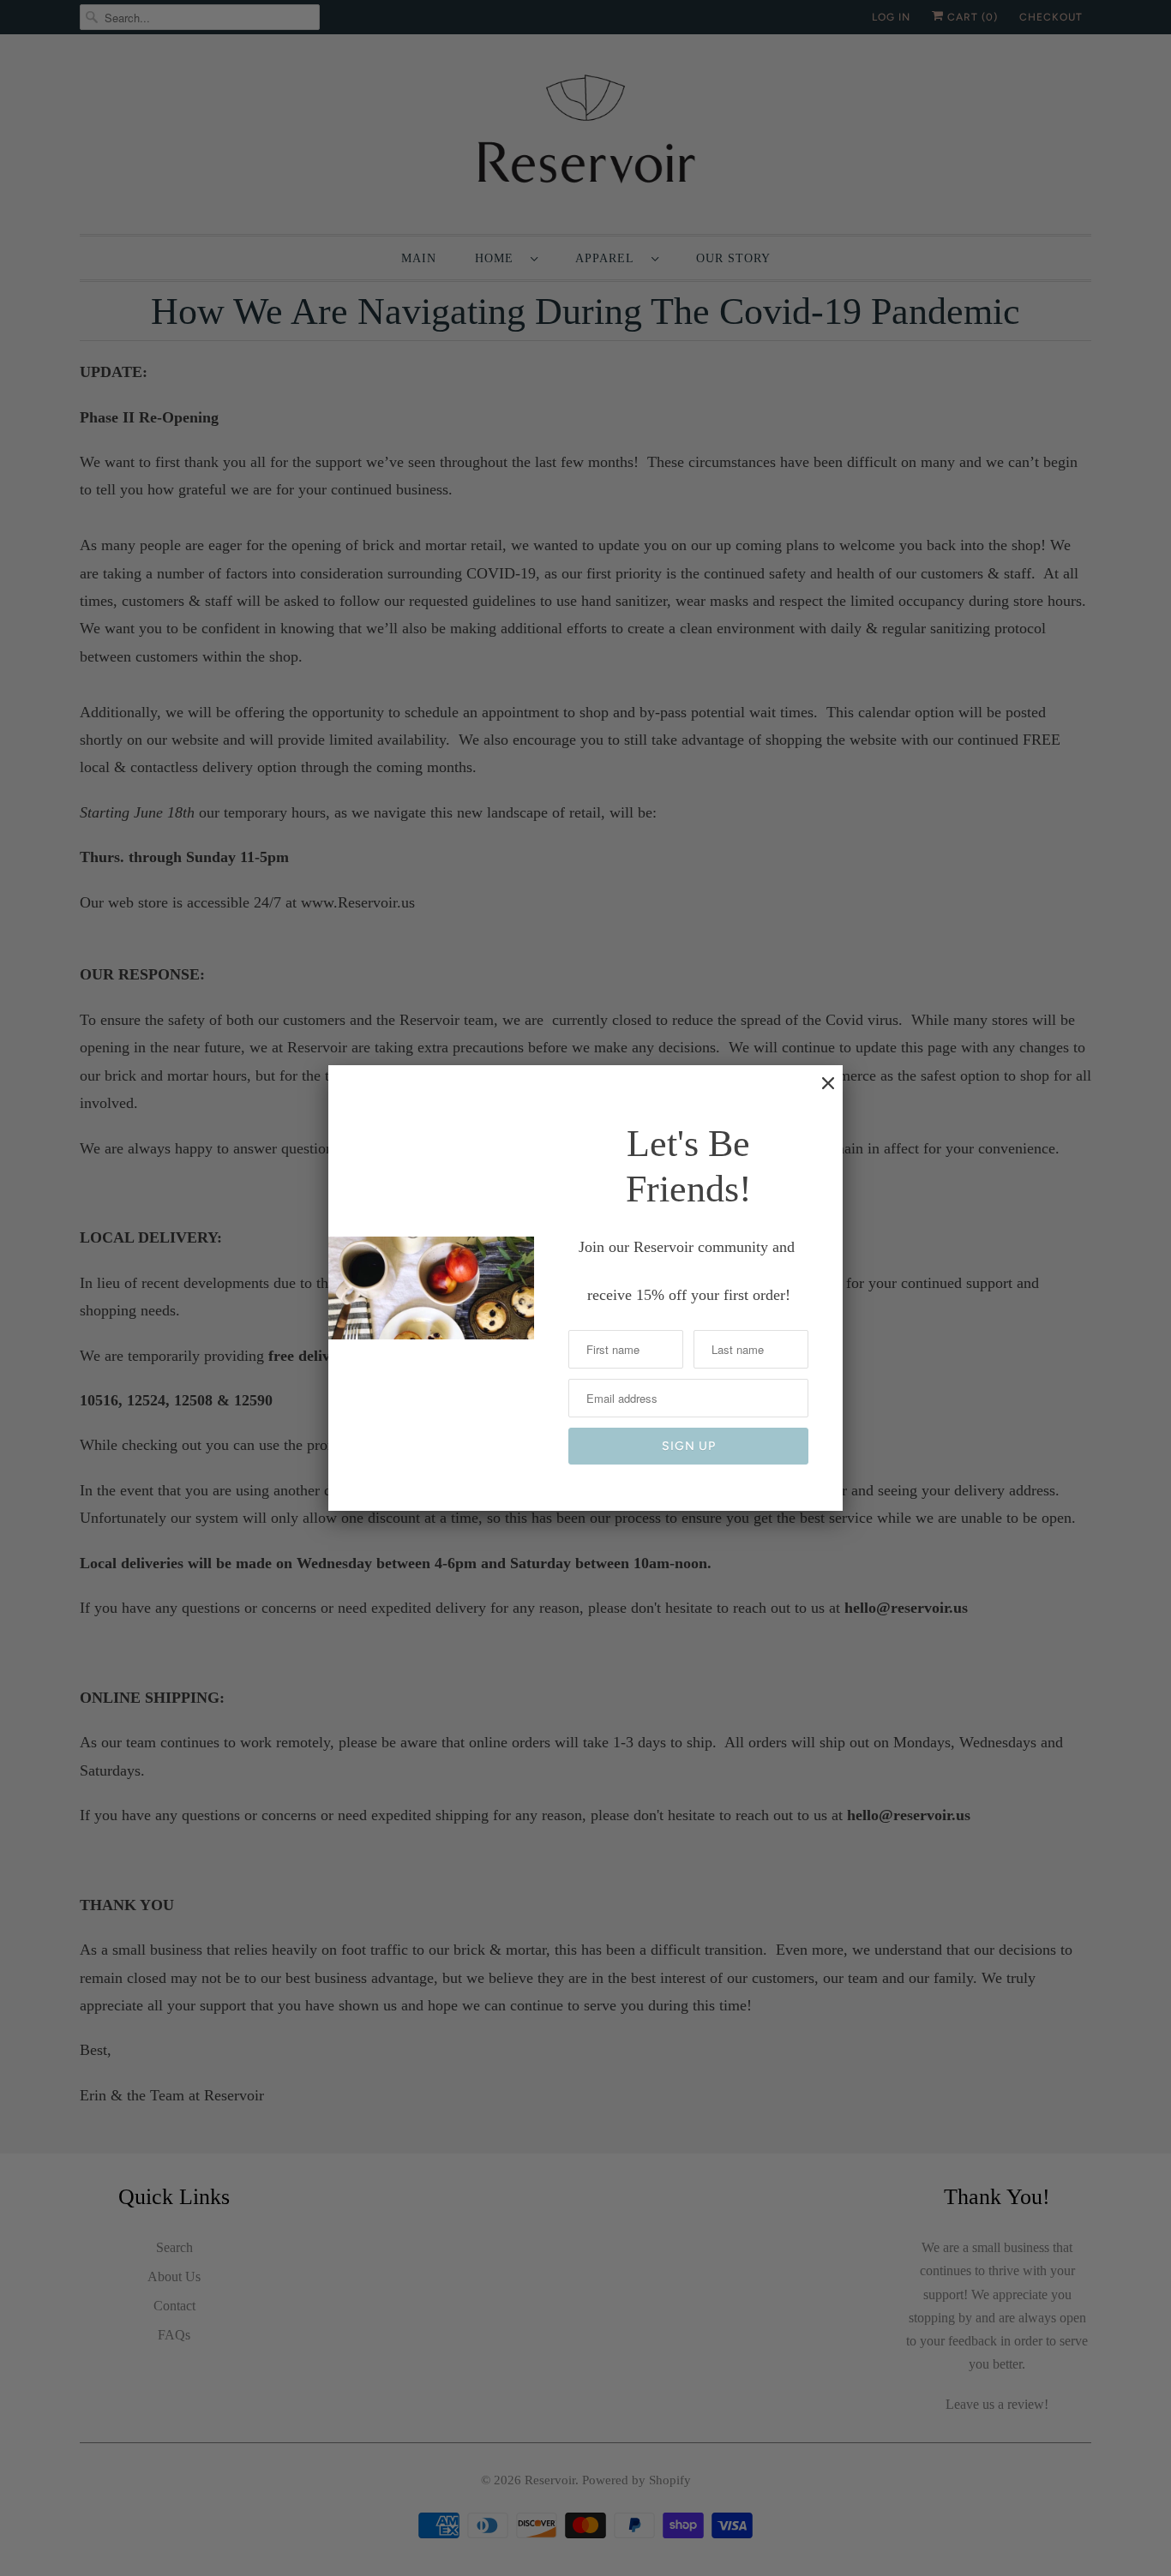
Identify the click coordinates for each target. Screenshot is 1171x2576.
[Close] (820, 1092)
